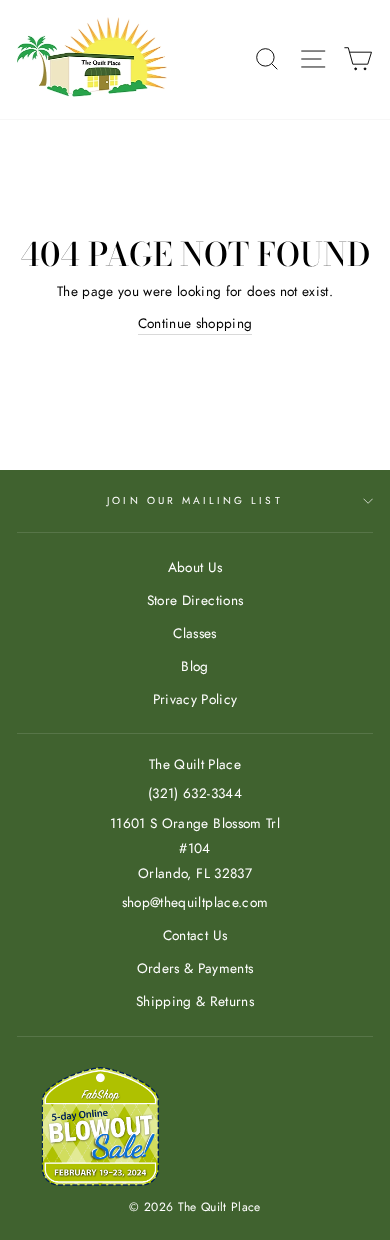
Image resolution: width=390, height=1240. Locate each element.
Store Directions (195, 600)
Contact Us (195, 935)
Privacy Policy (195, 699)
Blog (194, 666)
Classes (194, 633)
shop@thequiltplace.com (195, 902)
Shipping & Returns (195, 1001)
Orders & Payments (195, 968)
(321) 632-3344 (195, 793)
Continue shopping (195, 323)
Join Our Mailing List (194, 500)
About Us (195, 567)
